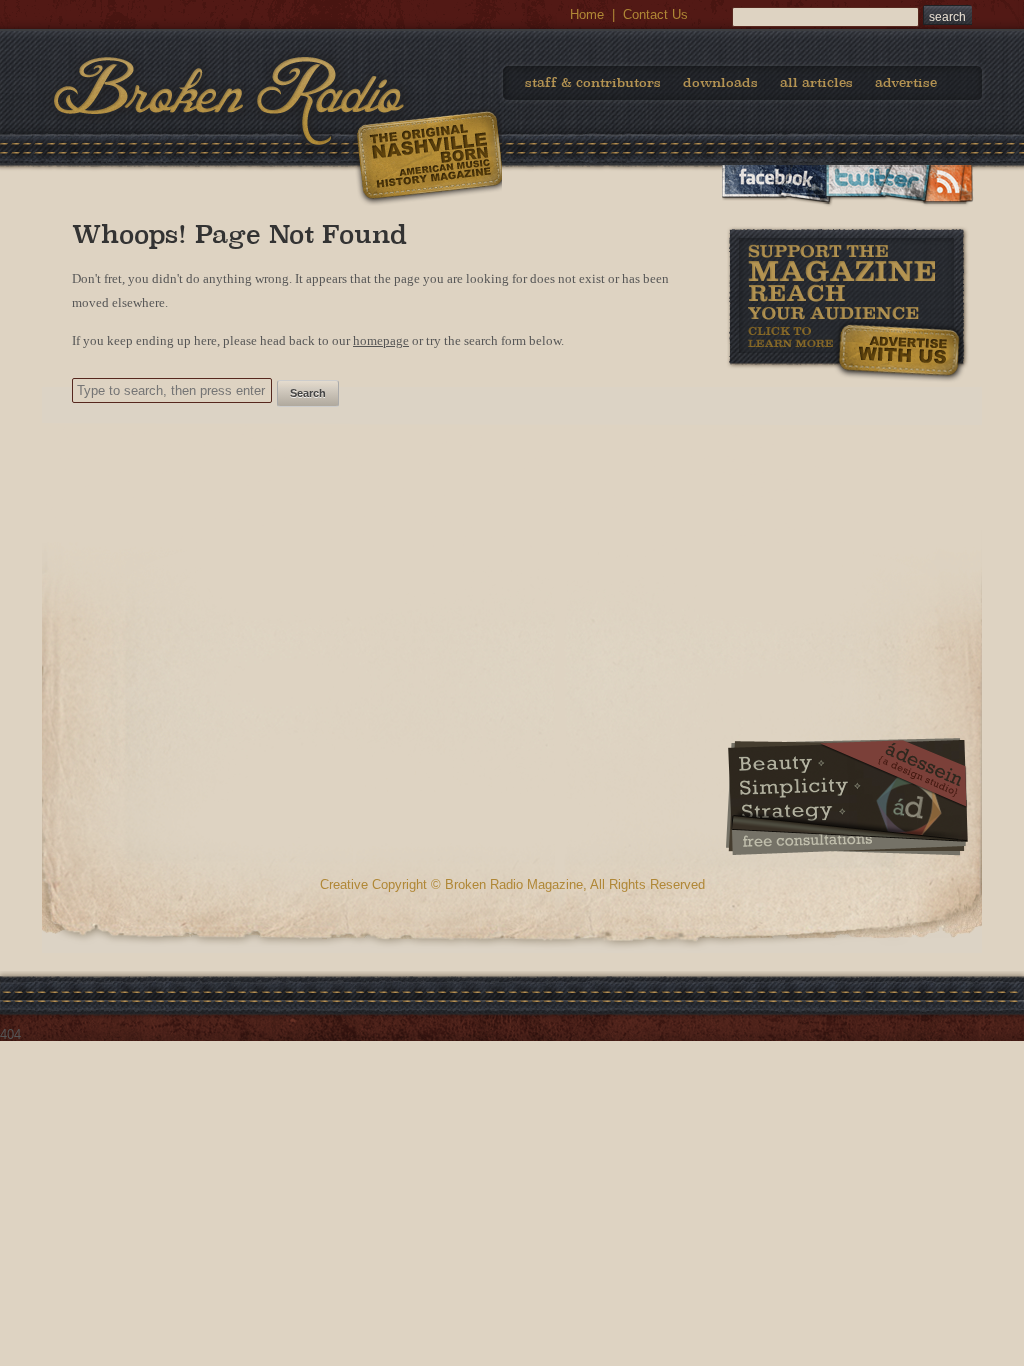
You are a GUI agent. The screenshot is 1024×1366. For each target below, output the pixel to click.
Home (587, 14)
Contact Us (655, 14)
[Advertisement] (847, 509)
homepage (381, 340)
